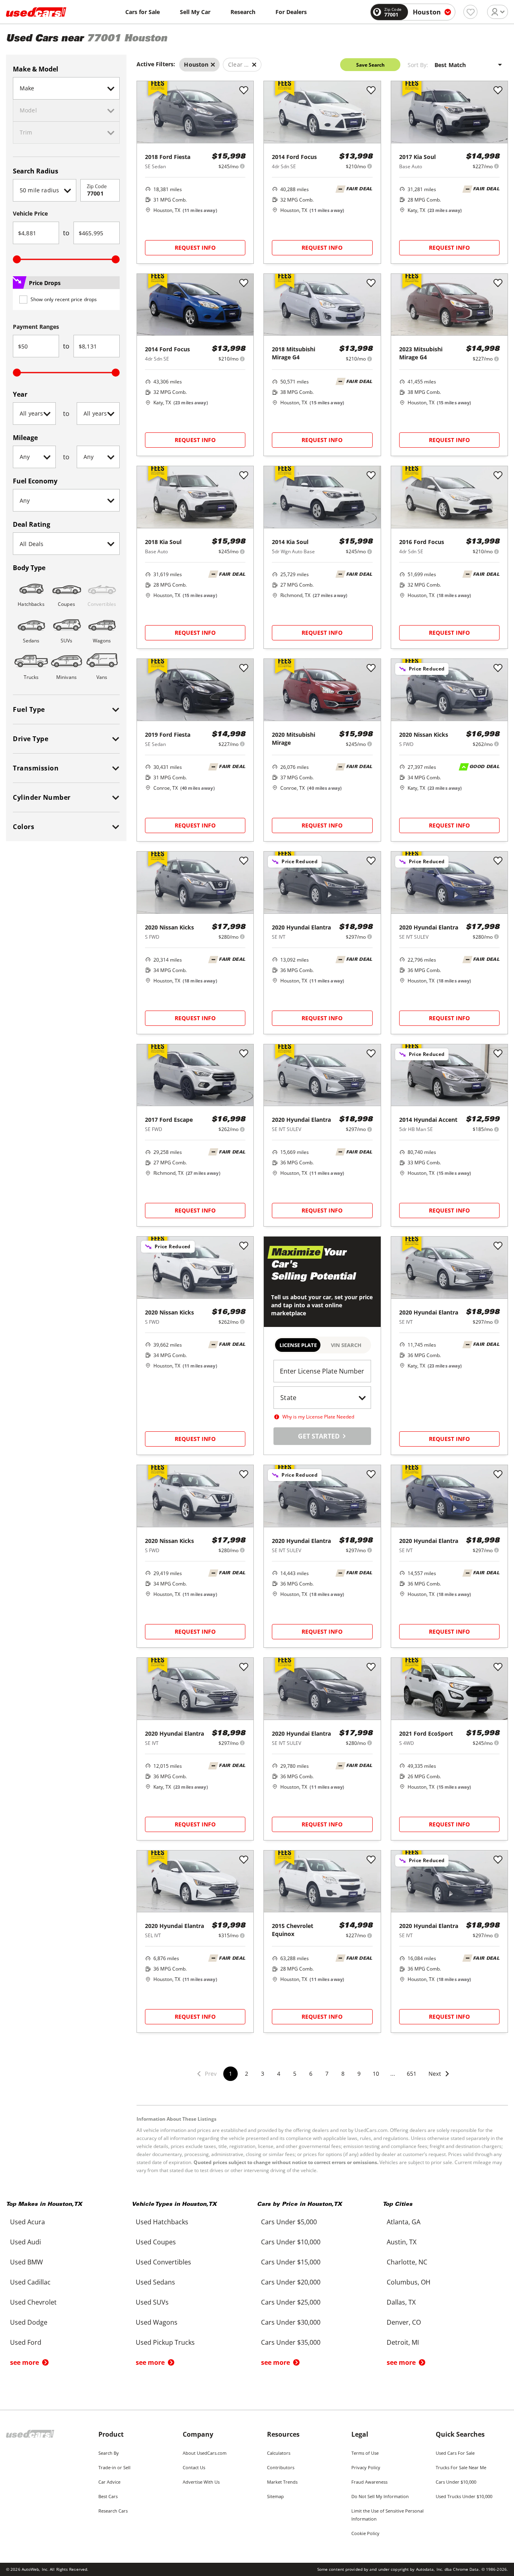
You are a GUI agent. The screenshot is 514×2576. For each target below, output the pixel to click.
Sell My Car (195, 12)
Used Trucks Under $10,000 (464, 2496)
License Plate (298, 1345)
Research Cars (113, 2511)
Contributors (281, 2467)
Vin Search (346, 1345)
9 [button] (359, 2074)
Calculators (279, 2453)
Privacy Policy (366, 2467)
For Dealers (291, 12)
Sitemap (275, 2496)
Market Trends (282, 2482)
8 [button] (343, 2074)
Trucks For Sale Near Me (461, 2467)
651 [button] (412, 2074)
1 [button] (230, 2074)
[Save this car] (244, 91)
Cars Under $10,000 (456, 2482)
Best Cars (108, 2496)
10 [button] (376, 2074)
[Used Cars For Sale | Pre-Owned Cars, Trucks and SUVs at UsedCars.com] (36, 12)
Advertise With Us (201, 2482)
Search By (109, 2453)
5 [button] (295, 2074)
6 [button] (311, 2074)
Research (243, 12)
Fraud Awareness (369, 2482)
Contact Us (194, 2467)
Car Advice (109, 2482)
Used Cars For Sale (455, 2453)
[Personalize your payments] (242, 166)
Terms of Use (365, 2453)
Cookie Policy (365, 2533)
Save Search (370, 65)
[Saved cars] (470, 12)
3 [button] (263, 2074)
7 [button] (327, 2074)
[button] (439, 2079)
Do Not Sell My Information (380, 2496)
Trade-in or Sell (114, 2467)
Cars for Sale (143, 12)
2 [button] (247, 2074)
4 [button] (279, 2074)
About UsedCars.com (205, 2453)
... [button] (393, 2074)
